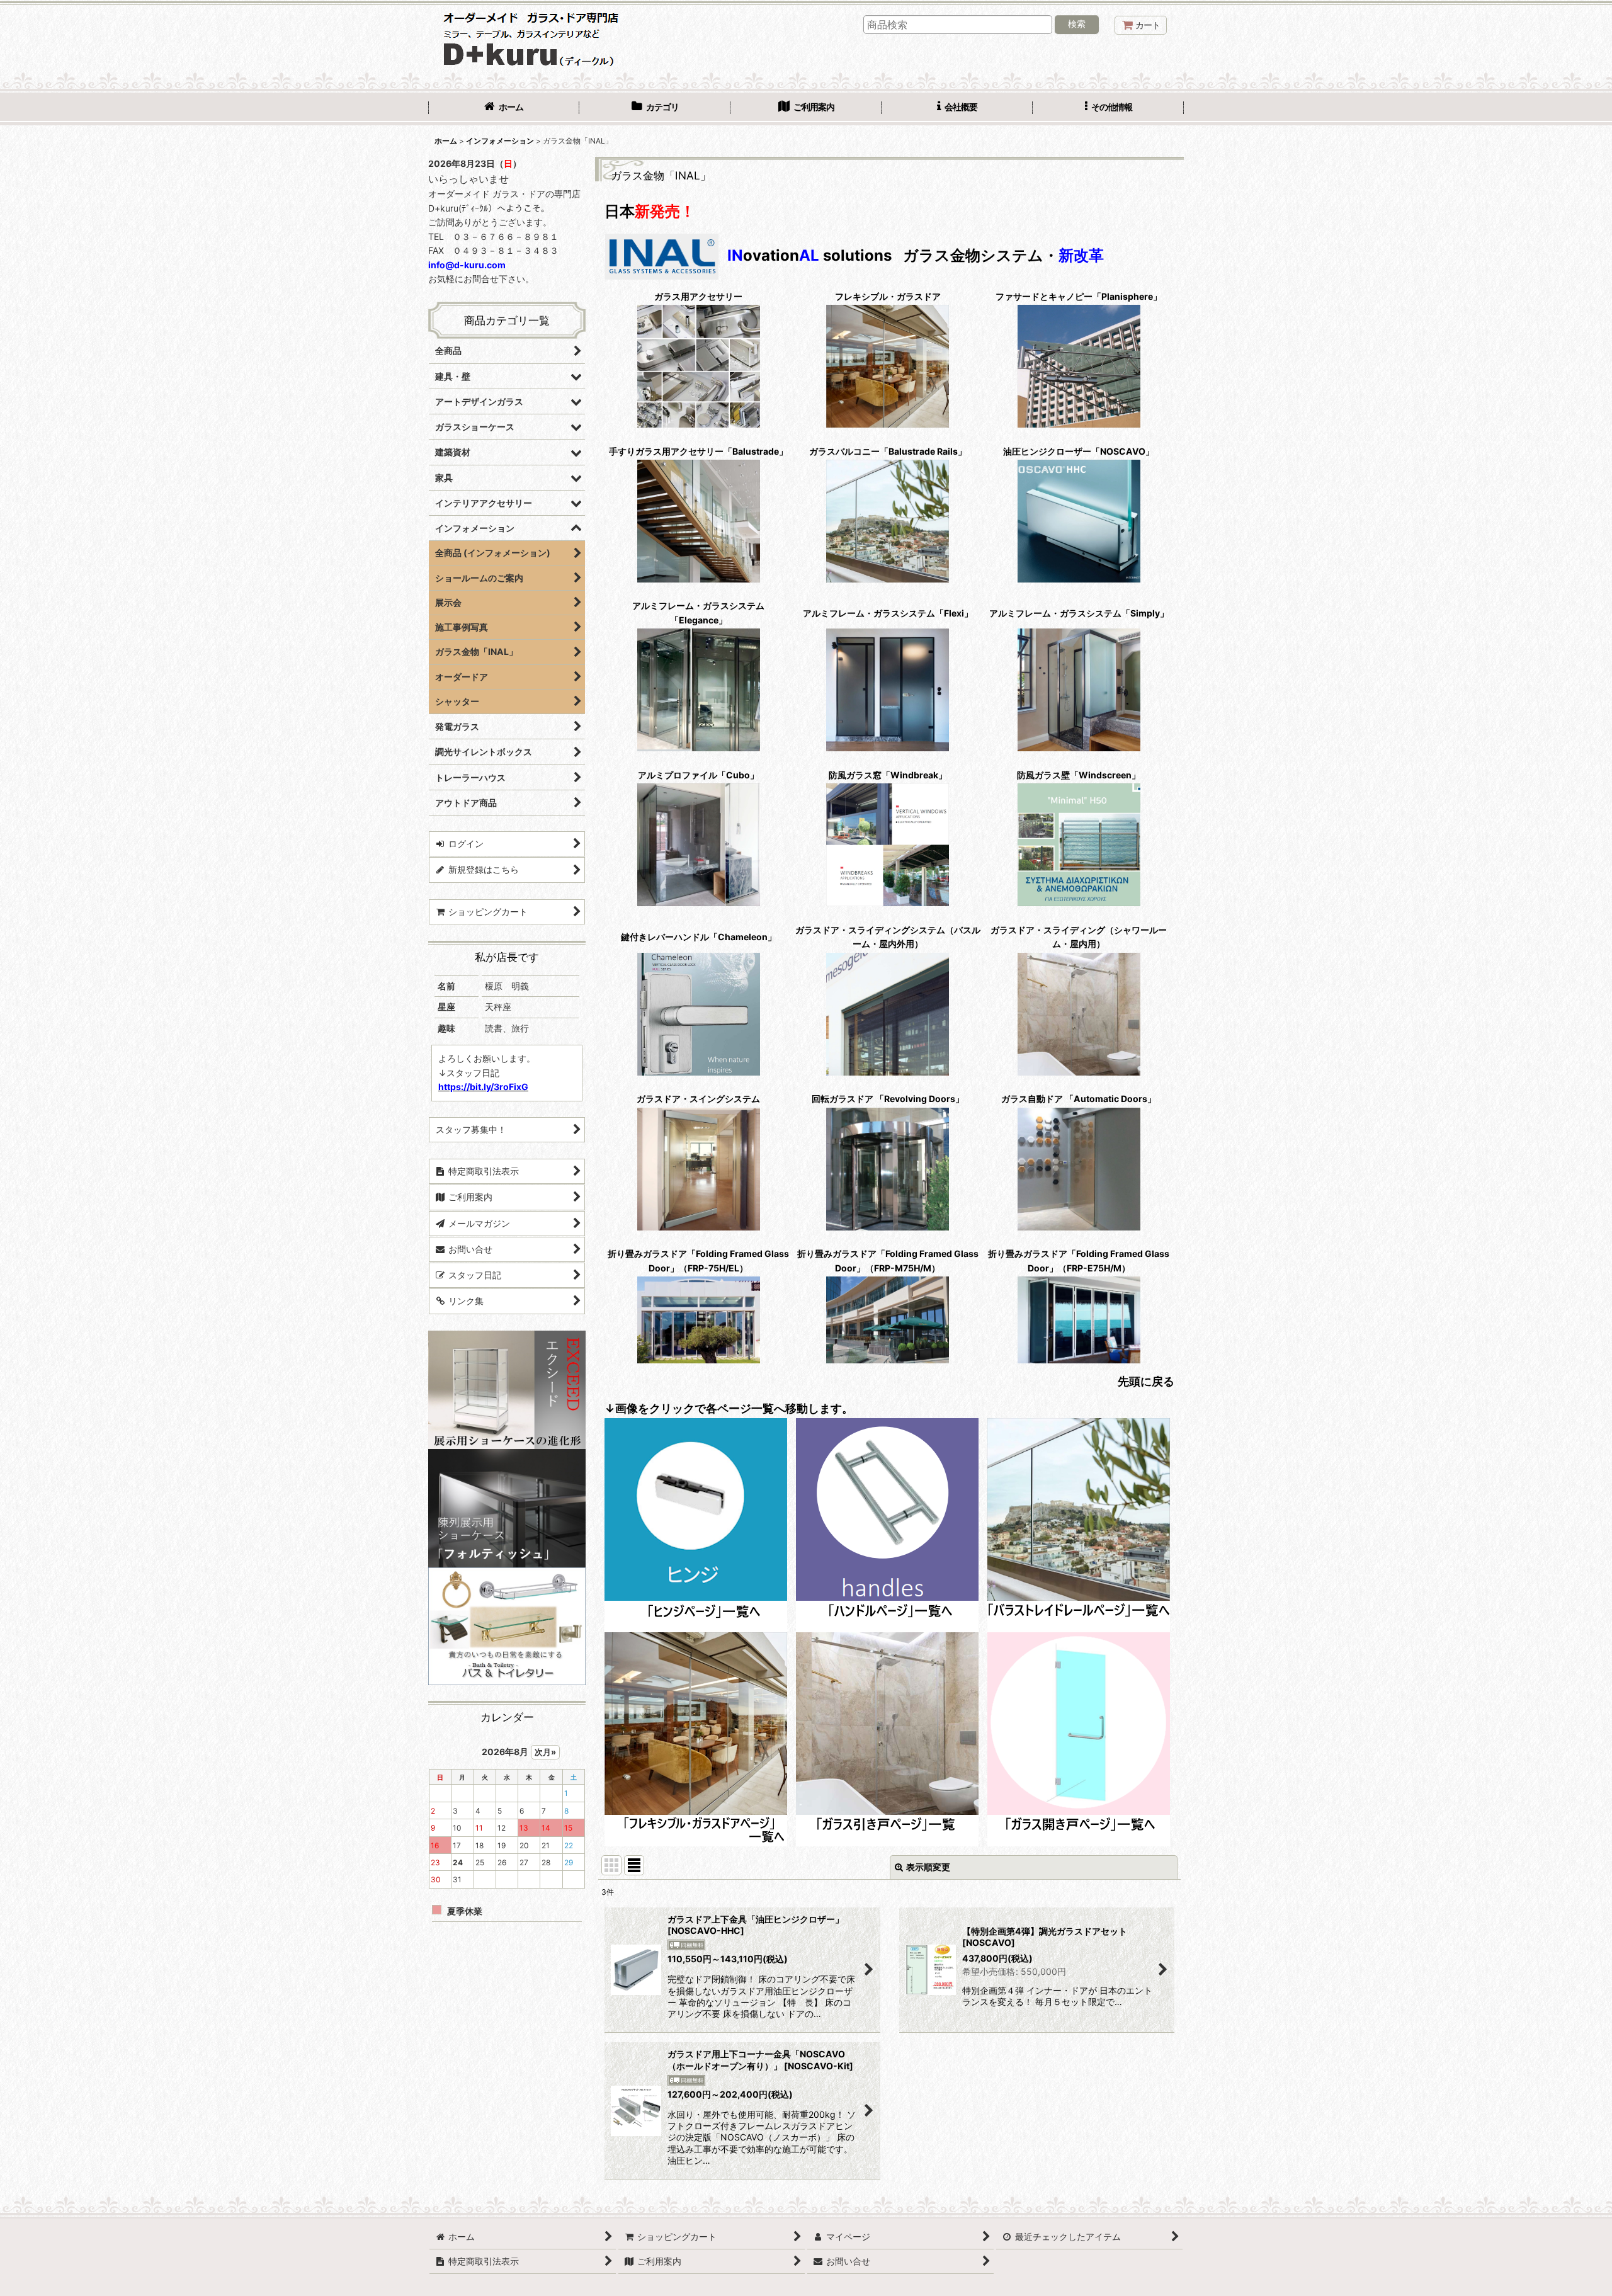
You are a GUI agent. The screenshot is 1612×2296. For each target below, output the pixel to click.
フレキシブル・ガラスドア (888, 296)
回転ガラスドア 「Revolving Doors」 (888, 1099)
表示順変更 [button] (928, 1867)
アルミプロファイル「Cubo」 (698, 775)
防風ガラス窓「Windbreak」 (888, 775)
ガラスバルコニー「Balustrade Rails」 (888, 451)
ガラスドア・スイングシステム (698, 1099)
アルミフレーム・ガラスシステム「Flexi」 (888, 613)
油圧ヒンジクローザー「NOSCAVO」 (1079, 451)
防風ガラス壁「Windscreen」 (1079, 775)
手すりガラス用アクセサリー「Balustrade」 (698, 451)
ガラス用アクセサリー (698, 296)
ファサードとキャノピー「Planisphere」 (1079, 296)
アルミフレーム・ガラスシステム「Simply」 (1079, 613)
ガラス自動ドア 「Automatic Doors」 (1079, 1099)
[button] (1108, 108)
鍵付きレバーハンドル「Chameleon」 (699, 937)
